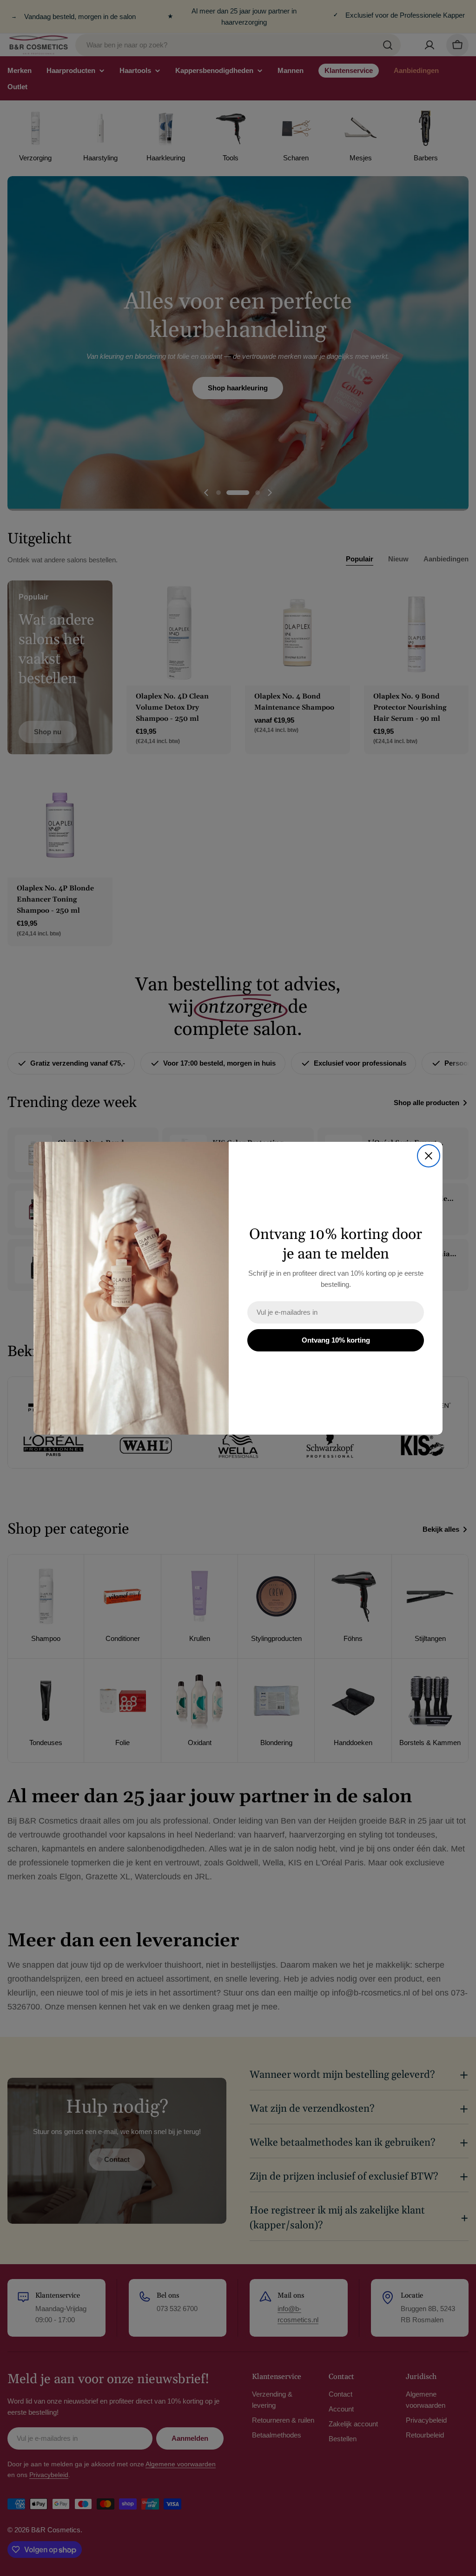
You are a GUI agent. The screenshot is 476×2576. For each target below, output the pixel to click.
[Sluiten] (429, 1156)
